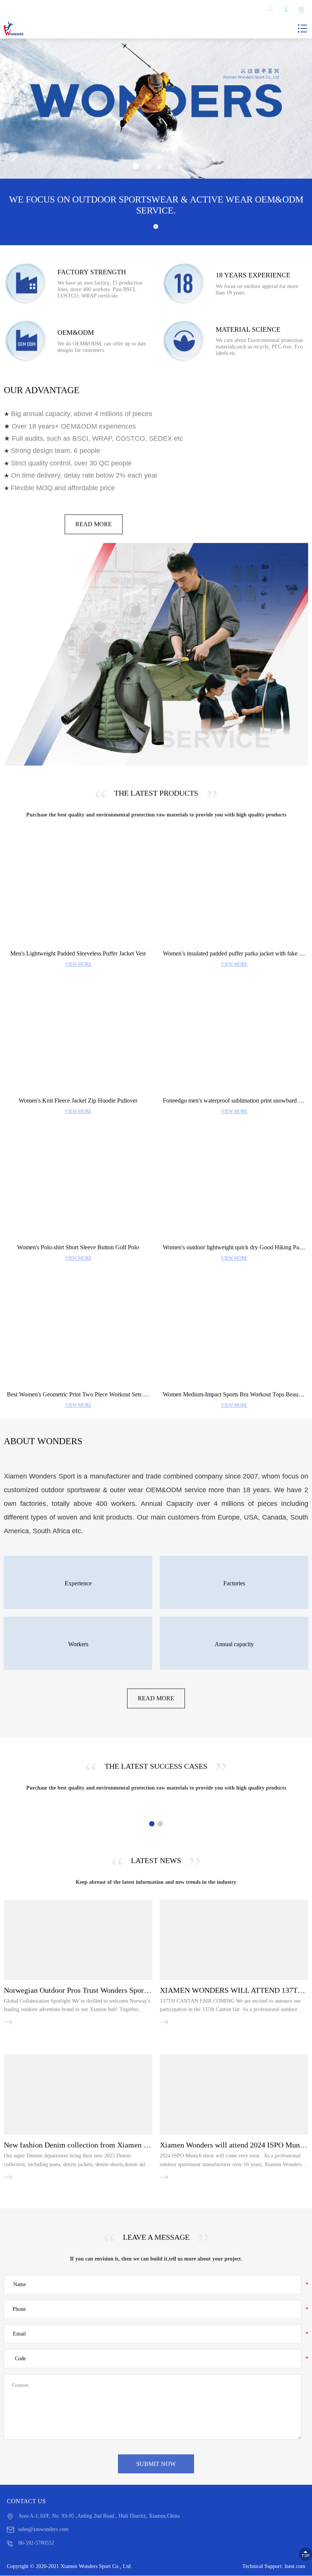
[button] (136, 166)
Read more (94, 524)
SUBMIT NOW (156, 2464)
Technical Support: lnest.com (274, 2567)
